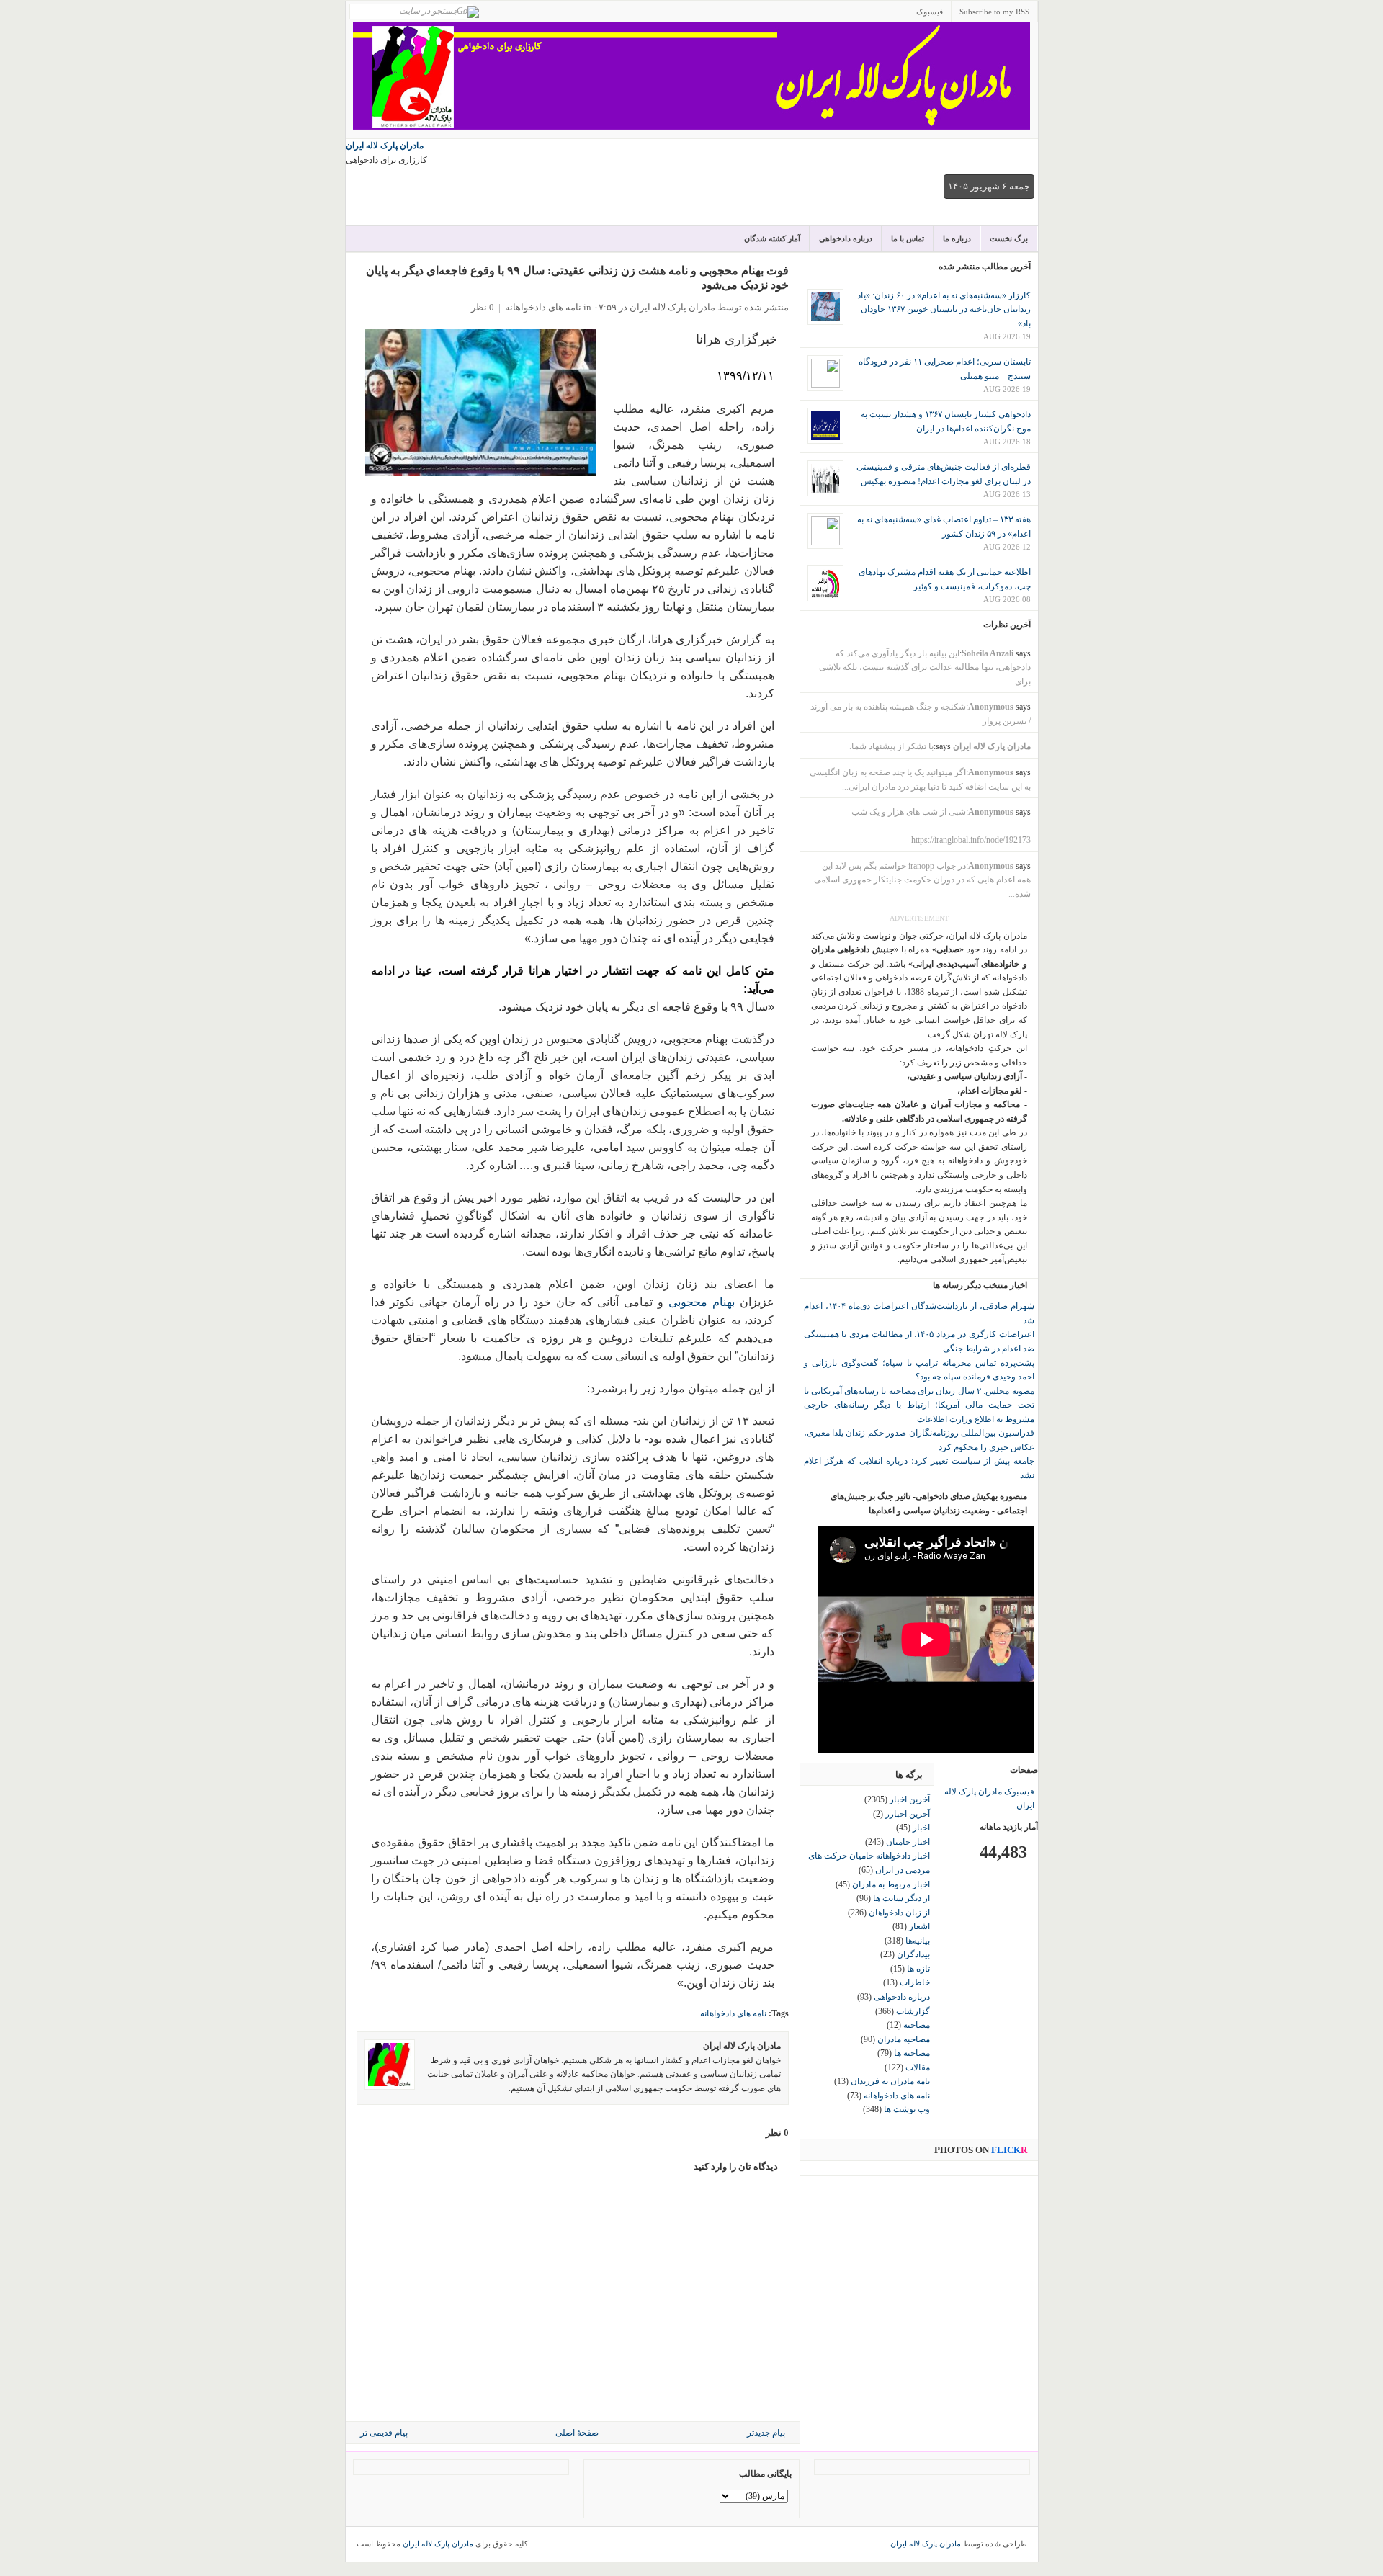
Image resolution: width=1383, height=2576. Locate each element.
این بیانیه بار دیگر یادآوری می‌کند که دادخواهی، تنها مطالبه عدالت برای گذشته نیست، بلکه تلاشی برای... (925, 667)
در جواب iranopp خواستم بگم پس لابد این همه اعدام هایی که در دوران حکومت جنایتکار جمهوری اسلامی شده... (922, 880)
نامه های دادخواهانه (543, 307)
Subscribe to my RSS (994, 12)
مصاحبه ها (912, 2053)
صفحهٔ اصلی (577, 2433)
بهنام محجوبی (702, 1302)
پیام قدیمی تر (384, 2433)
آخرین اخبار (910, 1799)
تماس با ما (908, 238)
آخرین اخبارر (908, 1814)
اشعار (919, 1926)
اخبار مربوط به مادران (891, 1884)
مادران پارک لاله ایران (385, 146)
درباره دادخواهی (846, 238)
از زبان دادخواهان (899, 1913)
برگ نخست (1009, 238)
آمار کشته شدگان (772, 238)
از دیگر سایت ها (901, 1898)
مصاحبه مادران (904, 2039)
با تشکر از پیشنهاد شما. (891, 746)
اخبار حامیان (908, 1842)
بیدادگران (913, 1954)
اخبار (921, 1828)
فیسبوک (930, 12)
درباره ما (957, 238)
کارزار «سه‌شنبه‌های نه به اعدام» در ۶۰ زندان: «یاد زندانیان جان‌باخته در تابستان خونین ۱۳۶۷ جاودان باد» (944, 309)
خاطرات (915, 1982)
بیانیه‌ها (918, 1941)
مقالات (918, 2067)
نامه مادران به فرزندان (890, 2081)
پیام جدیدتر (766, 2433)
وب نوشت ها (907, 2109)
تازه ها (918, 1969)
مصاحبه (917, 2025)
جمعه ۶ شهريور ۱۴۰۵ (989, 186)
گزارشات (913, 2011)
